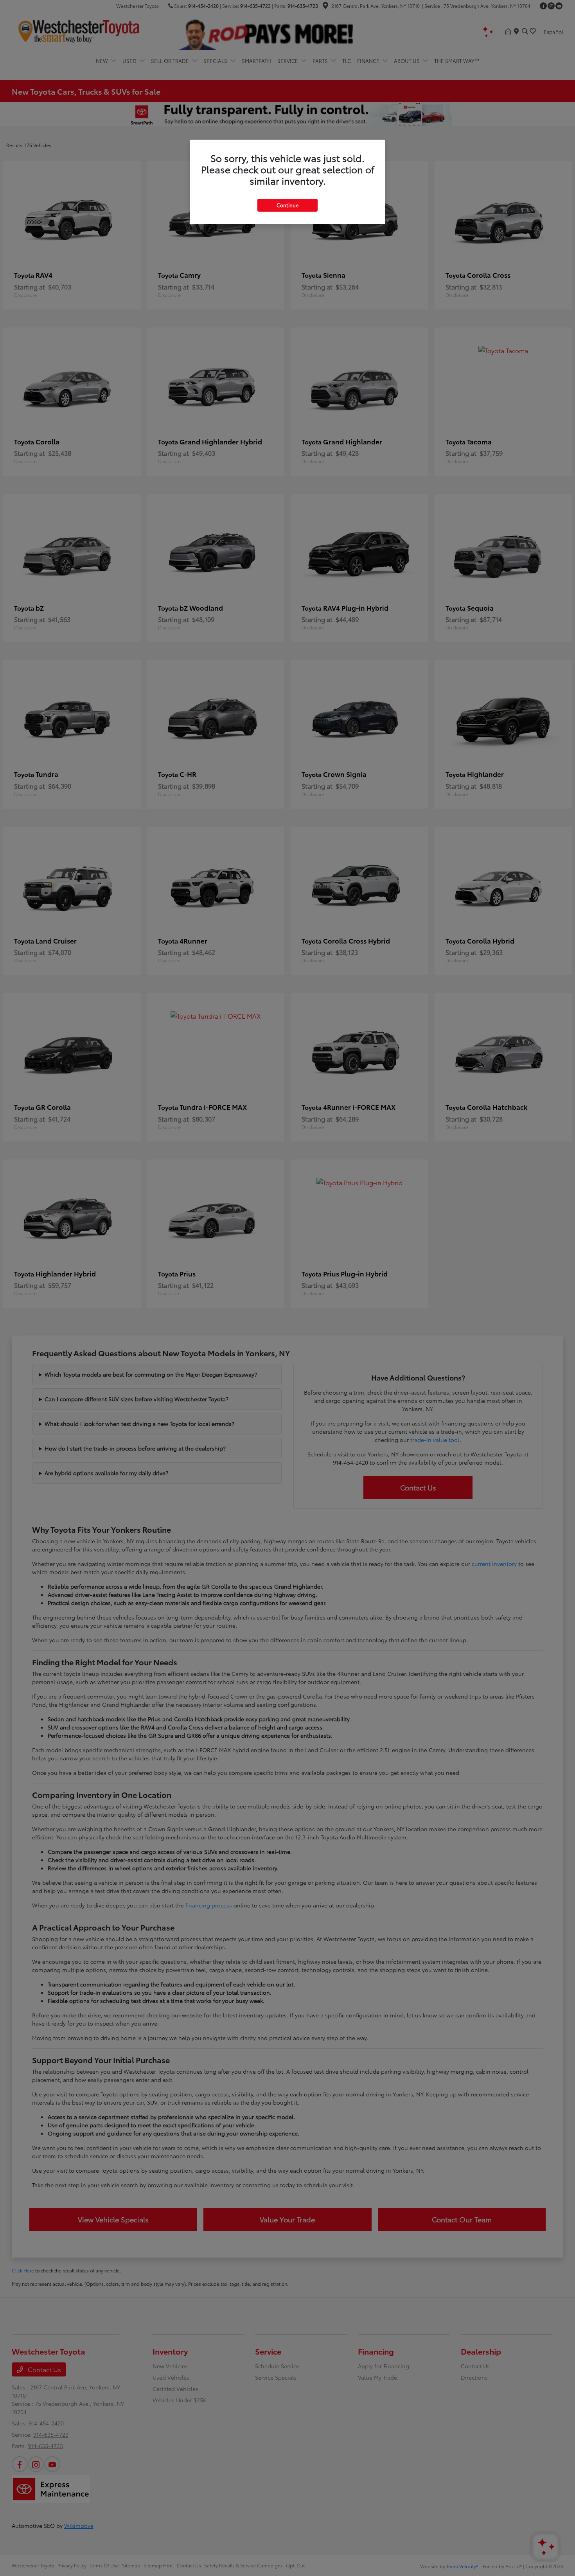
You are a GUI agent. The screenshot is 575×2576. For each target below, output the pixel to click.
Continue (287, 205)
